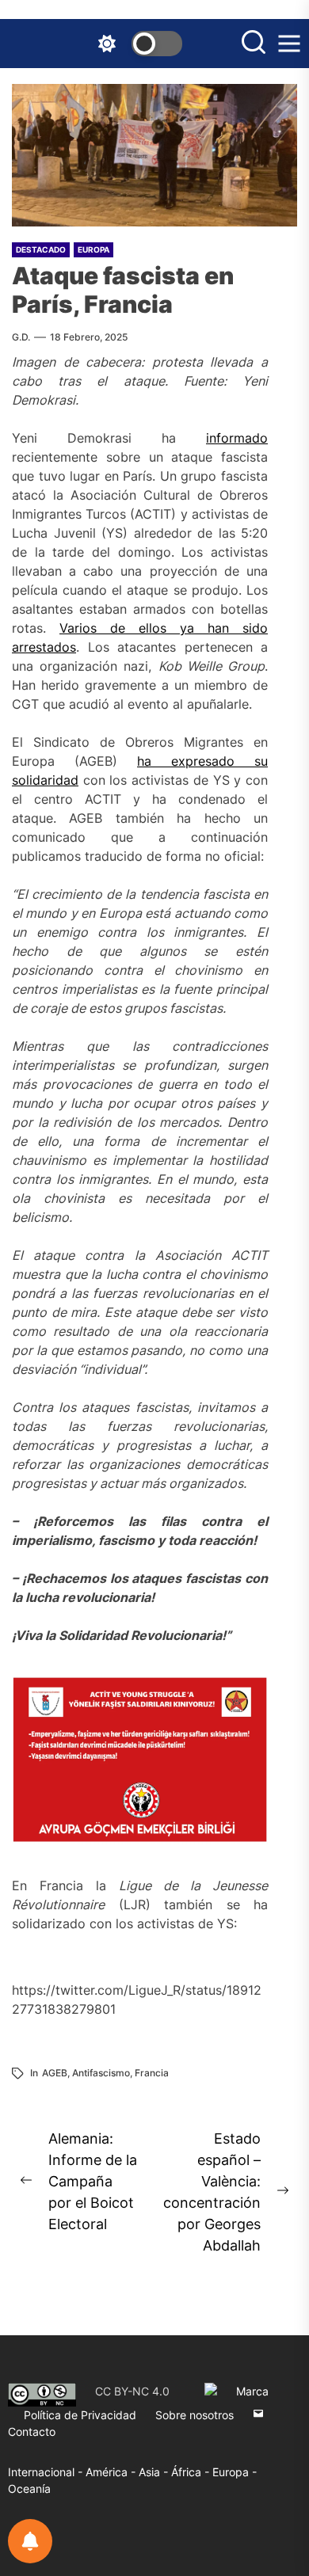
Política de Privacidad (80, 2415)
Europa (93, 249)
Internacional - (47, 2472)
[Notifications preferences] (30, 2541)
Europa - (235, 2472)
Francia (152, 2073)
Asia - (155, 2472)
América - (112, 2472)
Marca (252, 2391)
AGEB (55, 2073)
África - (192, 2472)
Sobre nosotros (195, 2415)
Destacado (41, 249)
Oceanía (29, 2488)
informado (237, 438)
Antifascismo (101, 2073)
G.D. (21, 337)
